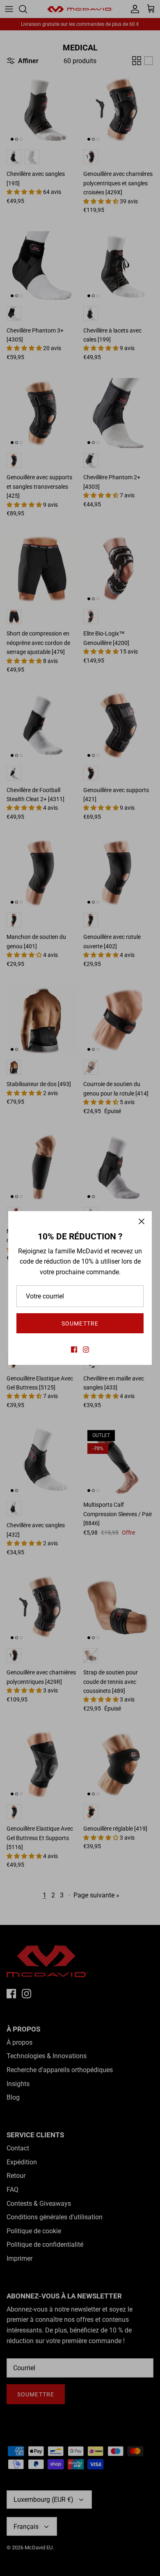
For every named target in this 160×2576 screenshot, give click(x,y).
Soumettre (80, 1323)
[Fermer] (142, 1221)
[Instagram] (86, 1349)
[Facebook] (74, 1349)
